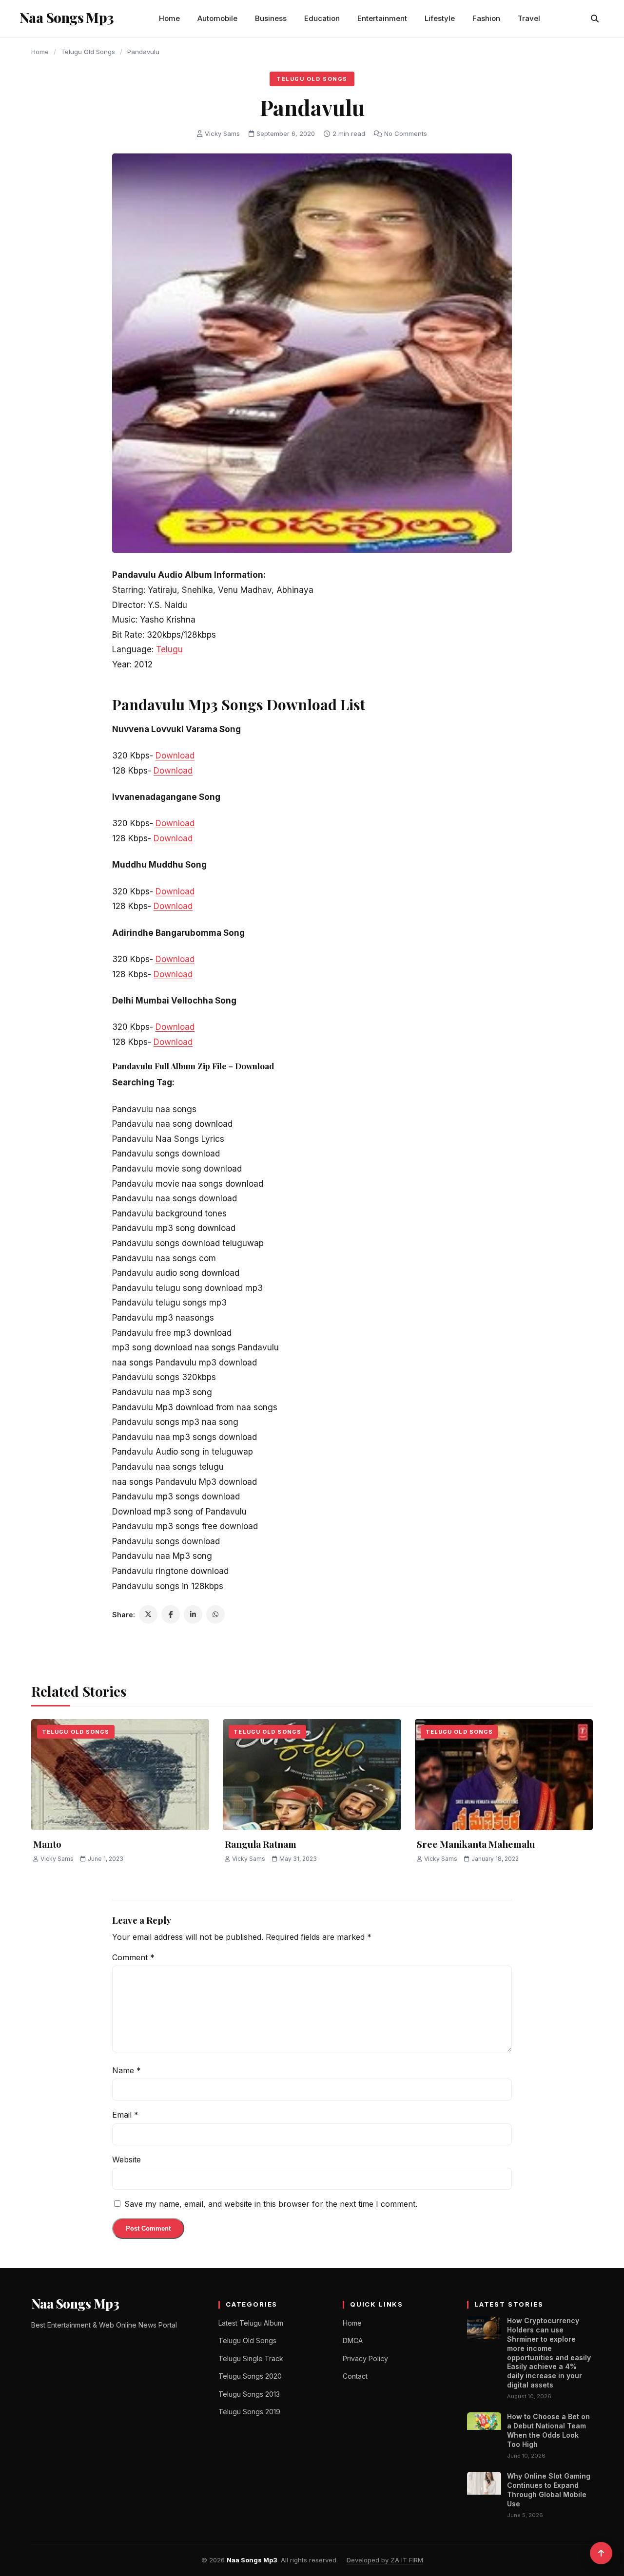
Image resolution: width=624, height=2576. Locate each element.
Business (271, 18)
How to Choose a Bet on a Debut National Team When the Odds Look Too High (548, 2430)
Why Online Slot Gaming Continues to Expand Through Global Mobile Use (549, 2490)
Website (127, 2159)
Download (175, 756)
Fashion (486, 18)
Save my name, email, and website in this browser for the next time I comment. (271, 2204)
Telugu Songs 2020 (250, 2376)
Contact (355, 2376)
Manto (47, 1844)
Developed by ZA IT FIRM (385, 2560)
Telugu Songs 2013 (249, 2394)
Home (169, 18)
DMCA (353, 2340)
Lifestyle (440, 18)
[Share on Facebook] (171, 1614)
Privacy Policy (365, 2358)
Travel (529, 18)
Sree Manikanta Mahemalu (476, 1844)
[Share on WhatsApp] (215, 1614)
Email (125, 2115)
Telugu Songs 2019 (249, 2412)
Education (322, 18)
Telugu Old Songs (88, 52)
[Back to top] (601, 2553)
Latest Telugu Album (251, 2323)
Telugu (169, 649)
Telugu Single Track (251, 2358)
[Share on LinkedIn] (193, 1614)
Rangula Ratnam (261, 1844)
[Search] (595, 19)
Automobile (217, 18)
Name (127, 2070)
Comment (133, 1957)
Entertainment (382, 18)
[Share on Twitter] (148, 1614)
